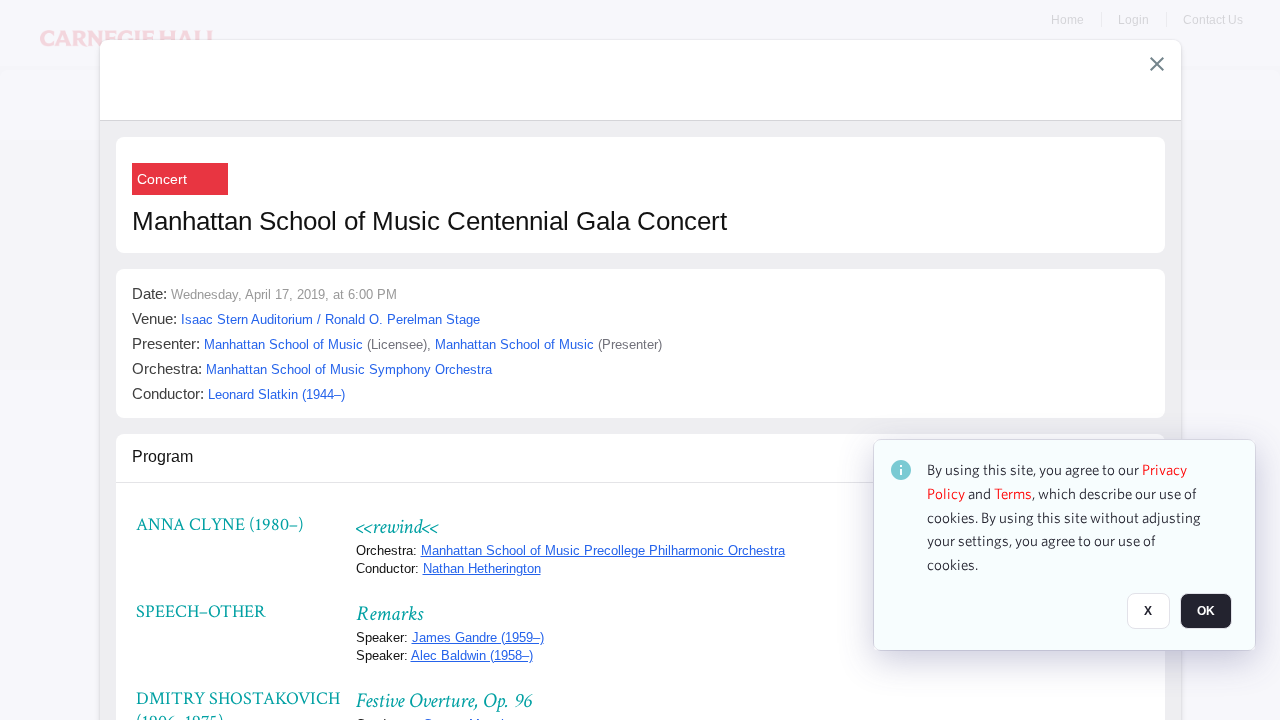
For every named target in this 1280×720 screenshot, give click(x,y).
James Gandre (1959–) (478, 637)
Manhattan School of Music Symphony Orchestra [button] (349, 369)
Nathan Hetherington (482, 568)
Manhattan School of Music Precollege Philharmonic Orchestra (603, 550)
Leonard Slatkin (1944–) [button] (276, 394)
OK (1206, 611)
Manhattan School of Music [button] (283, 344)
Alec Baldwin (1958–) (472, 655)
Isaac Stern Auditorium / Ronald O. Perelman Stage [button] (330, 319)
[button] (1157, 64)
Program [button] (162, 456)
